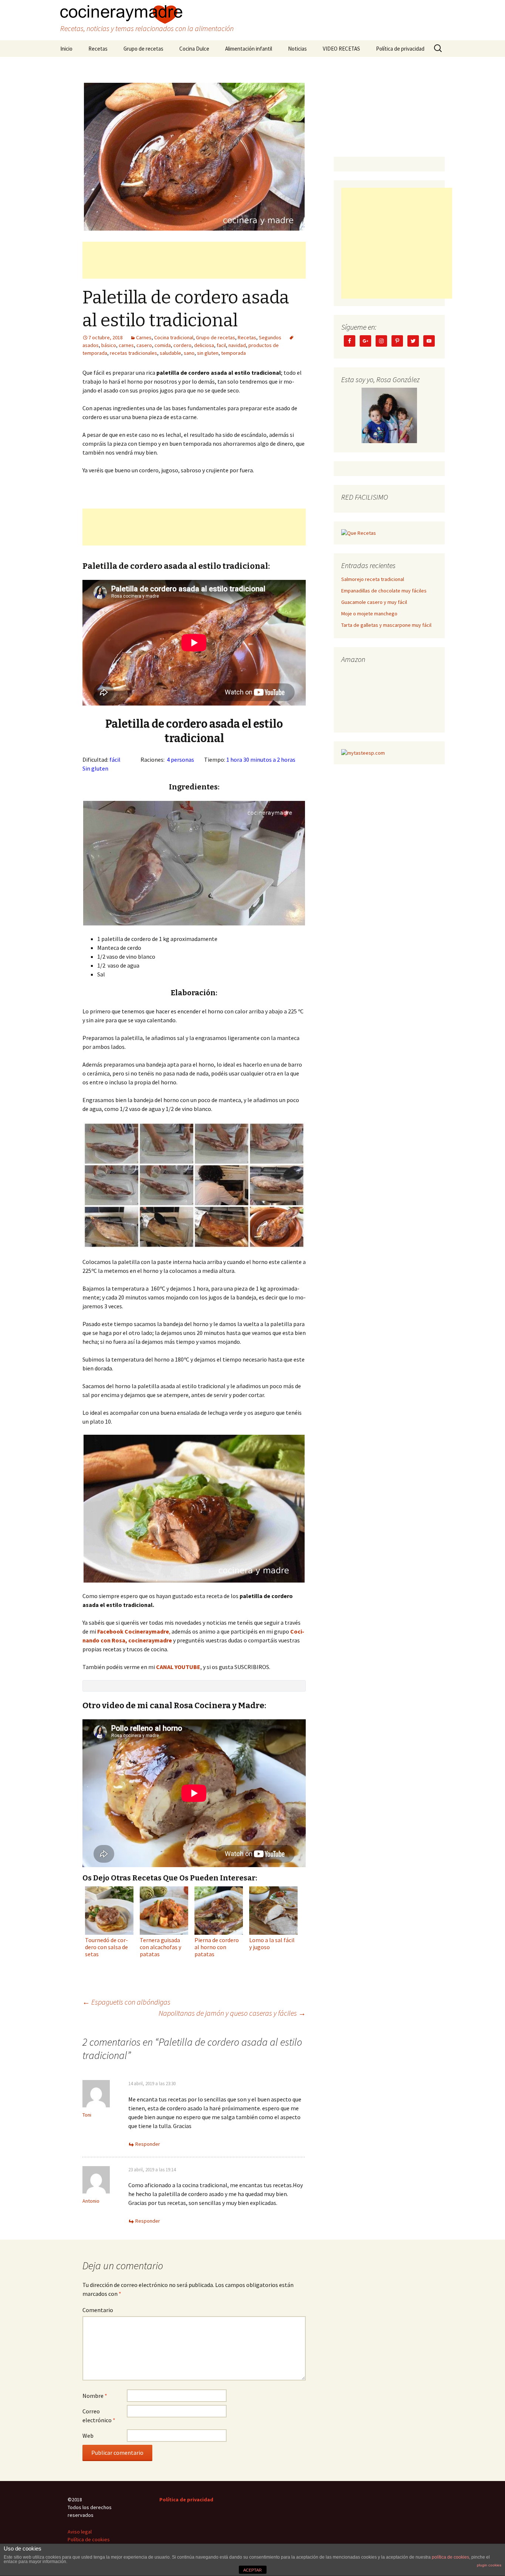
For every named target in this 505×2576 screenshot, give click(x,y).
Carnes (144, 337)
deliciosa (204, 345)
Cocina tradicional (174, 337)
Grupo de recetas (143, 49)
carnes (126, 345)
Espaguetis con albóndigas (126, 2002)
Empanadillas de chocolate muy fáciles (384, 591)
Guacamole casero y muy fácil (374, 602)
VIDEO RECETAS (341, 49)
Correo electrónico (99, 2416)
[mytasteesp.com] (363, 752)
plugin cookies (489, 2565)
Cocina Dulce (194, 49)
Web (88, 2436)
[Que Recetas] (359, 533)
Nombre (95, 2396)
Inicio (66, 49)
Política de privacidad (400, 49)
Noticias (297, 49)
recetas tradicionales (133, 353)
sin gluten (208, 353)
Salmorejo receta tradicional (373, 579)
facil (221, 345)
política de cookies (450, 2557)
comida (163, 345)
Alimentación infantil (249, 49)
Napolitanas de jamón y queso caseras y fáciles (232, 2013)
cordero (182, 345)
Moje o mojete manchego (369, 614)
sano (189, 353)
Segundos (270, 337)
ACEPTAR (253, 2570)
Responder (148, 2144)
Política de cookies (89, 2539)
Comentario (98, 2310)
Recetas (98, 49)
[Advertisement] (194, 260)
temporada (233, 353)
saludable (170, 353)
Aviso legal (80, 2532)
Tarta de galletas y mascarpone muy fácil (386, 625)
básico (109, 345)
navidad (237, 345)
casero (144, 345)
